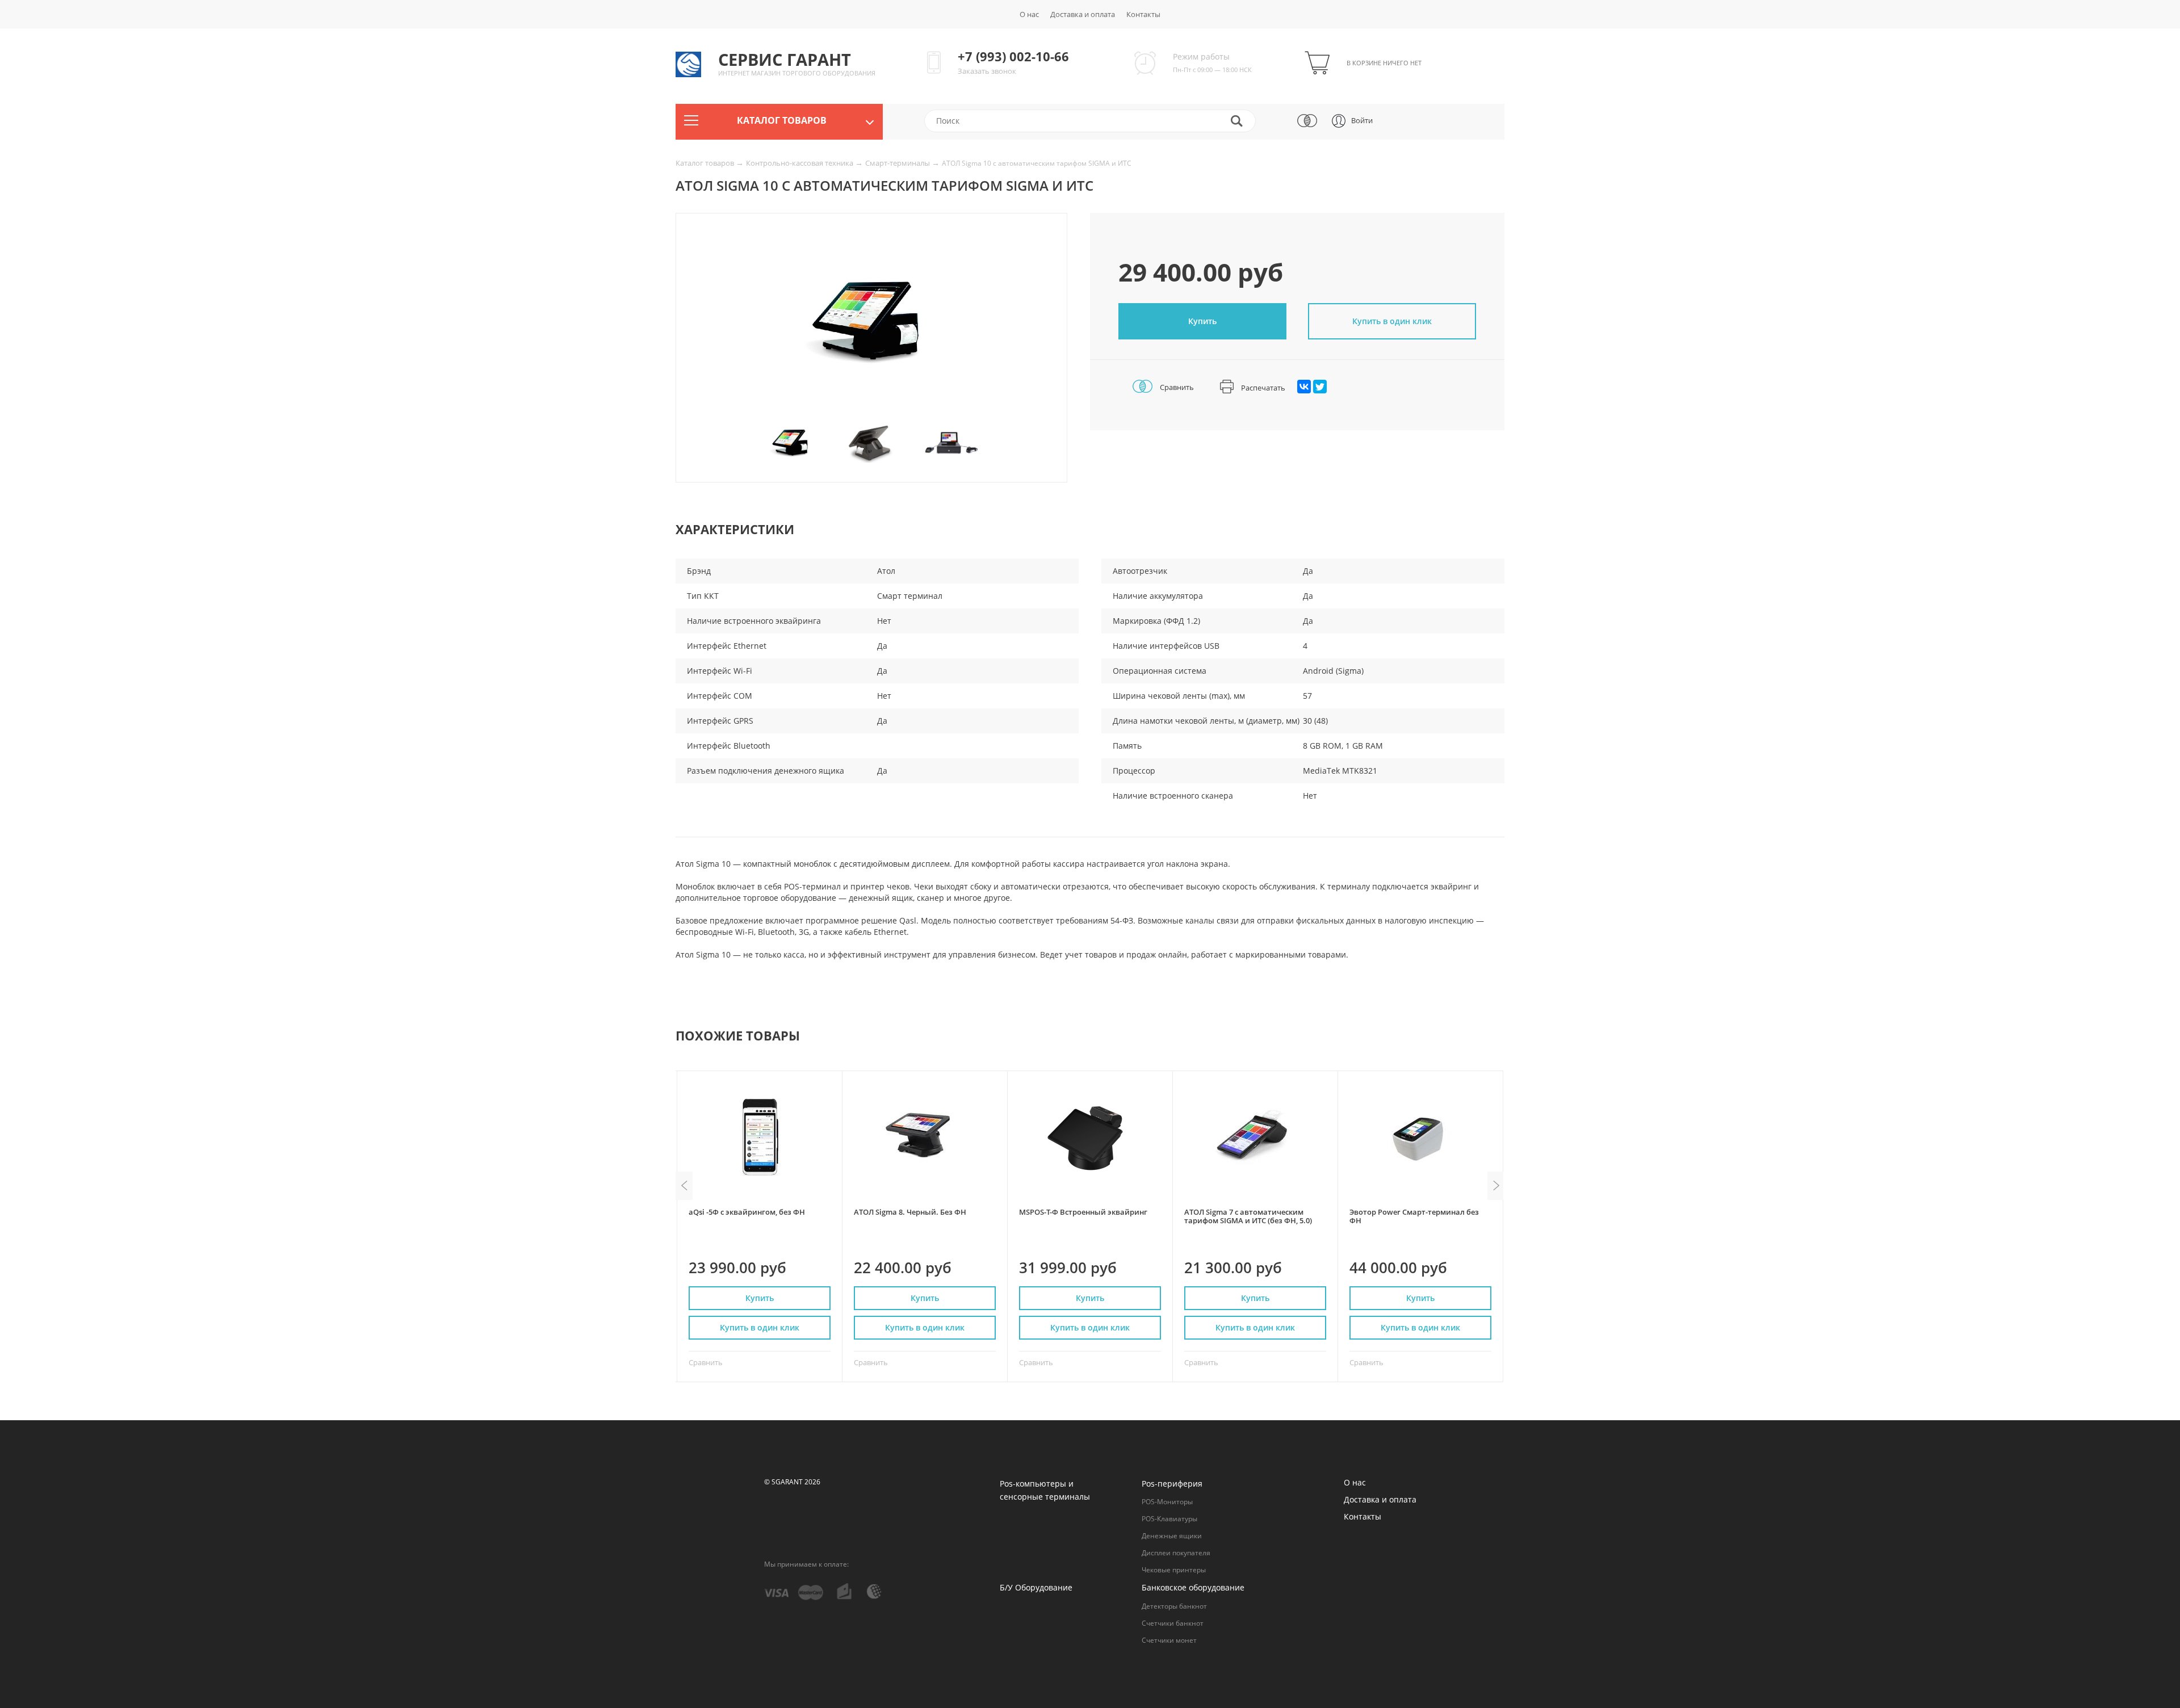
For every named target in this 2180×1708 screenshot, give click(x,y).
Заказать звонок (987, 71)
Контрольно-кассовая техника (800, 163)
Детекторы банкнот (1174, 1606)
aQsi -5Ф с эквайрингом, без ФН (747, 1212)
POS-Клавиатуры (1169, 1519)
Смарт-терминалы (898, 163)
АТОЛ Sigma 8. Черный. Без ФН (910, 1212)
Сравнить (1176, 387)
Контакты (1143, 14)
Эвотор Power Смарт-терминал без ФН (1414, 1216)
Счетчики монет (1169, 1640)
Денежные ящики (1172, 1536)
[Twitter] (1320, 387)
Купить (1202, 321)
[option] (871, 325)
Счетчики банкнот (1173, 1623)
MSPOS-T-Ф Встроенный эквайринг (1083, 1212)
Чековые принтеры (1174, 1570)
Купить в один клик (760, 1327)
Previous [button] (684, 1186)
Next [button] (1496, 1186)
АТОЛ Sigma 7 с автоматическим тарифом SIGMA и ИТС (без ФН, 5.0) (1248, 1216)
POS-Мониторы (1167, 1502)
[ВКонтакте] (1304, 387)
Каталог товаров (706, 163)
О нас (1029, 14)
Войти (1362, 120)
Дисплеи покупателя (1176, 1553)
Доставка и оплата (1083, 14)
